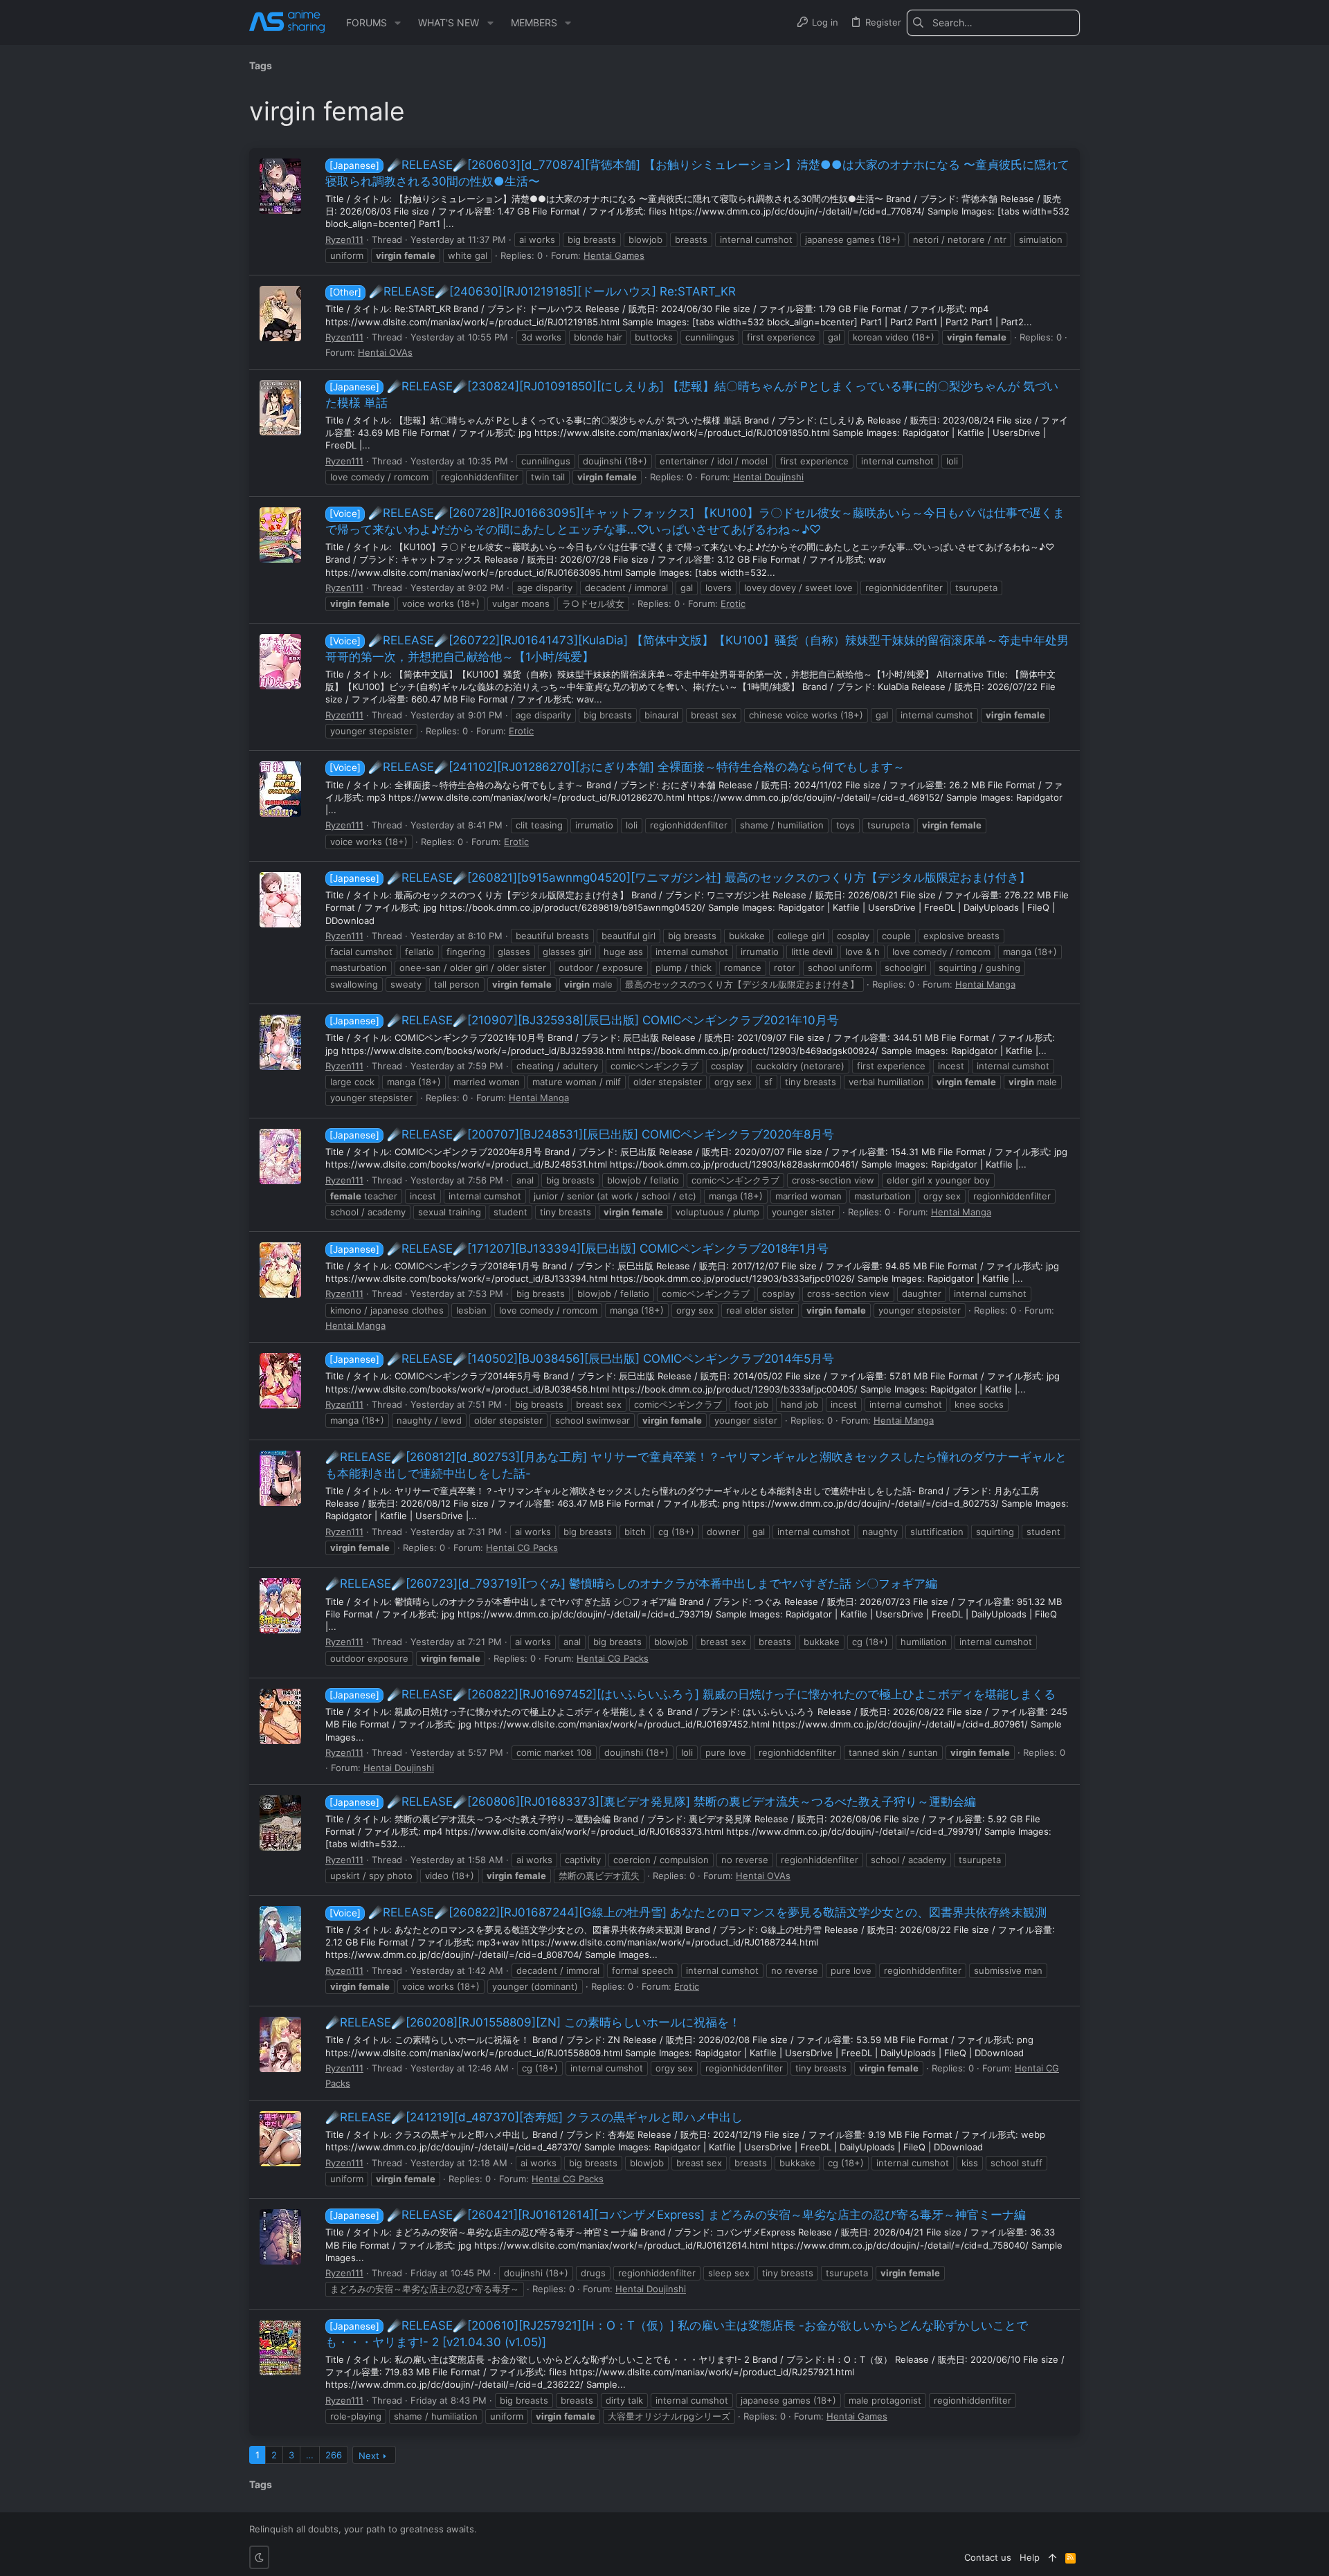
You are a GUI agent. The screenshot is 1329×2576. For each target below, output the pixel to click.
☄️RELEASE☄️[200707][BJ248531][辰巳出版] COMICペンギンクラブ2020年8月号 (582, 1134)
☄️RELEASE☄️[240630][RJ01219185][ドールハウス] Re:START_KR (533, 291)
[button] (398, 23)
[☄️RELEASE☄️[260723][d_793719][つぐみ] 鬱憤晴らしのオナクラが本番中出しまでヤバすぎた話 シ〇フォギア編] (280, 1606)
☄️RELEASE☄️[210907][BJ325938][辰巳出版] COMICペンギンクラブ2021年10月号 (584, 1020)
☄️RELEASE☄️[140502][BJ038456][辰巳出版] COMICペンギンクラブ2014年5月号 (582, 1359)
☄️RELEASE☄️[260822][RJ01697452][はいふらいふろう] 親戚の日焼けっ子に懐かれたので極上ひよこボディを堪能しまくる (693, 1694)
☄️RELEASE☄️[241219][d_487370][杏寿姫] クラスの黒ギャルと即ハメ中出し (534, 2117)
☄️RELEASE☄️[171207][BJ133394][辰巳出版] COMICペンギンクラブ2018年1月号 (579, 1249)
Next (369, 2456)
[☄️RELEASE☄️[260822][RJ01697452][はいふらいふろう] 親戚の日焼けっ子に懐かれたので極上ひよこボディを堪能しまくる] (280, 1716)
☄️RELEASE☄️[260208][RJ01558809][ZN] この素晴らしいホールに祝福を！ (533, 2022)
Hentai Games (614, 255)
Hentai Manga (985, 984)
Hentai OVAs (385, 352)
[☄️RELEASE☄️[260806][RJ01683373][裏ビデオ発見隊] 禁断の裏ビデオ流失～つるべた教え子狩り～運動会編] (280, 1823)
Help (1030, 2557)
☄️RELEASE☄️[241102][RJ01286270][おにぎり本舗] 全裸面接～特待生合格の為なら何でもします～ (617, 767)
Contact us (988, 2557)
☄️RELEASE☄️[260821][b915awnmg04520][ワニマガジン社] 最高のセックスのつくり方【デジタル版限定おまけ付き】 (680, 878)
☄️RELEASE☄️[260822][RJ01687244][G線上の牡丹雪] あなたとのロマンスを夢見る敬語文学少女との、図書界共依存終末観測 (688, 1912)
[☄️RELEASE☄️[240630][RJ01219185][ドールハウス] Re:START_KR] (280, 314)
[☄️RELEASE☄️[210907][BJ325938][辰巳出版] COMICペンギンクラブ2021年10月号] (280, 1042)
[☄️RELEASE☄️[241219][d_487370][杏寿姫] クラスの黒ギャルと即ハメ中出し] (280, 2139)
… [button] (310, 2455)
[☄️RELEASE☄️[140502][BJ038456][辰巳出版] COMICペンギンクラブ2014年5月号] (280, 1381)
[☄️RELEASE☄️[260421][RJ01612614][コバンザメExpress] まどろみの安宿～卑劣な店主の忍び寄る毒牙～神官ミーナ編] (280, 2237)
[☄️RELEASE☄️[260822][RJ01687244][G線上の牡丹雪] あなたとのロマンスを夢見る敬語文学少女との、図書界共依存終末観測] (280, 1934)
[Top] (1052, 2557)
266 (334, 2455)
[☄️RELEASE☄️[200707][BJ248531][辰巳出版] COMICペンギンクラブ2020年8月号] (280, 1157)
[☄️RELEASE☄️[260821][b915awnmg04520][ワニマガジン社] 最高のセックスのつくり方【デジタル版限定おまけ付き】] (280, 900)
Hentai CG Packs (522, 1548)
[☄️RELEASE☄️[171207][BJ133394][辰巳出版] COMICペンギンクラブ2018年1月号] (280, 1270)
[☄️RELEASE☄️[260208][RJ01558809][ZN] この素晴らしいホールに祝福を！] (280, 2044)
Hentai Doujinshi (768, 477)
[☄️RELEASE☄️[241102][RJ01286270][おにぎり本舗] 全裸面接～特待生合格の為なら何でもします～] (280, 789)
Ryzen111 (344, 239)
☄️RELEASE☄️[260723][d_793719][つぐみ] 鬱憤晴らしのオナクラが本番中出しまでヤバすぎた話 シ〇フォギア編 (631, 1584)
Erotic (733, 604)
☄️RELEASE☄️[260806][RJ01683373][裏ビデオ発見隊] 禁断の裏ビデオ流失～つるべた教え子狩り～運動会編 (653, 1802)
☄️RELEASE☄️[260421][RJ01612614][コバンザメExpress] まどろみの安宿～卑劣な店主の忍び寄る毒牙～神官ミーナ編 (678, 2215)
